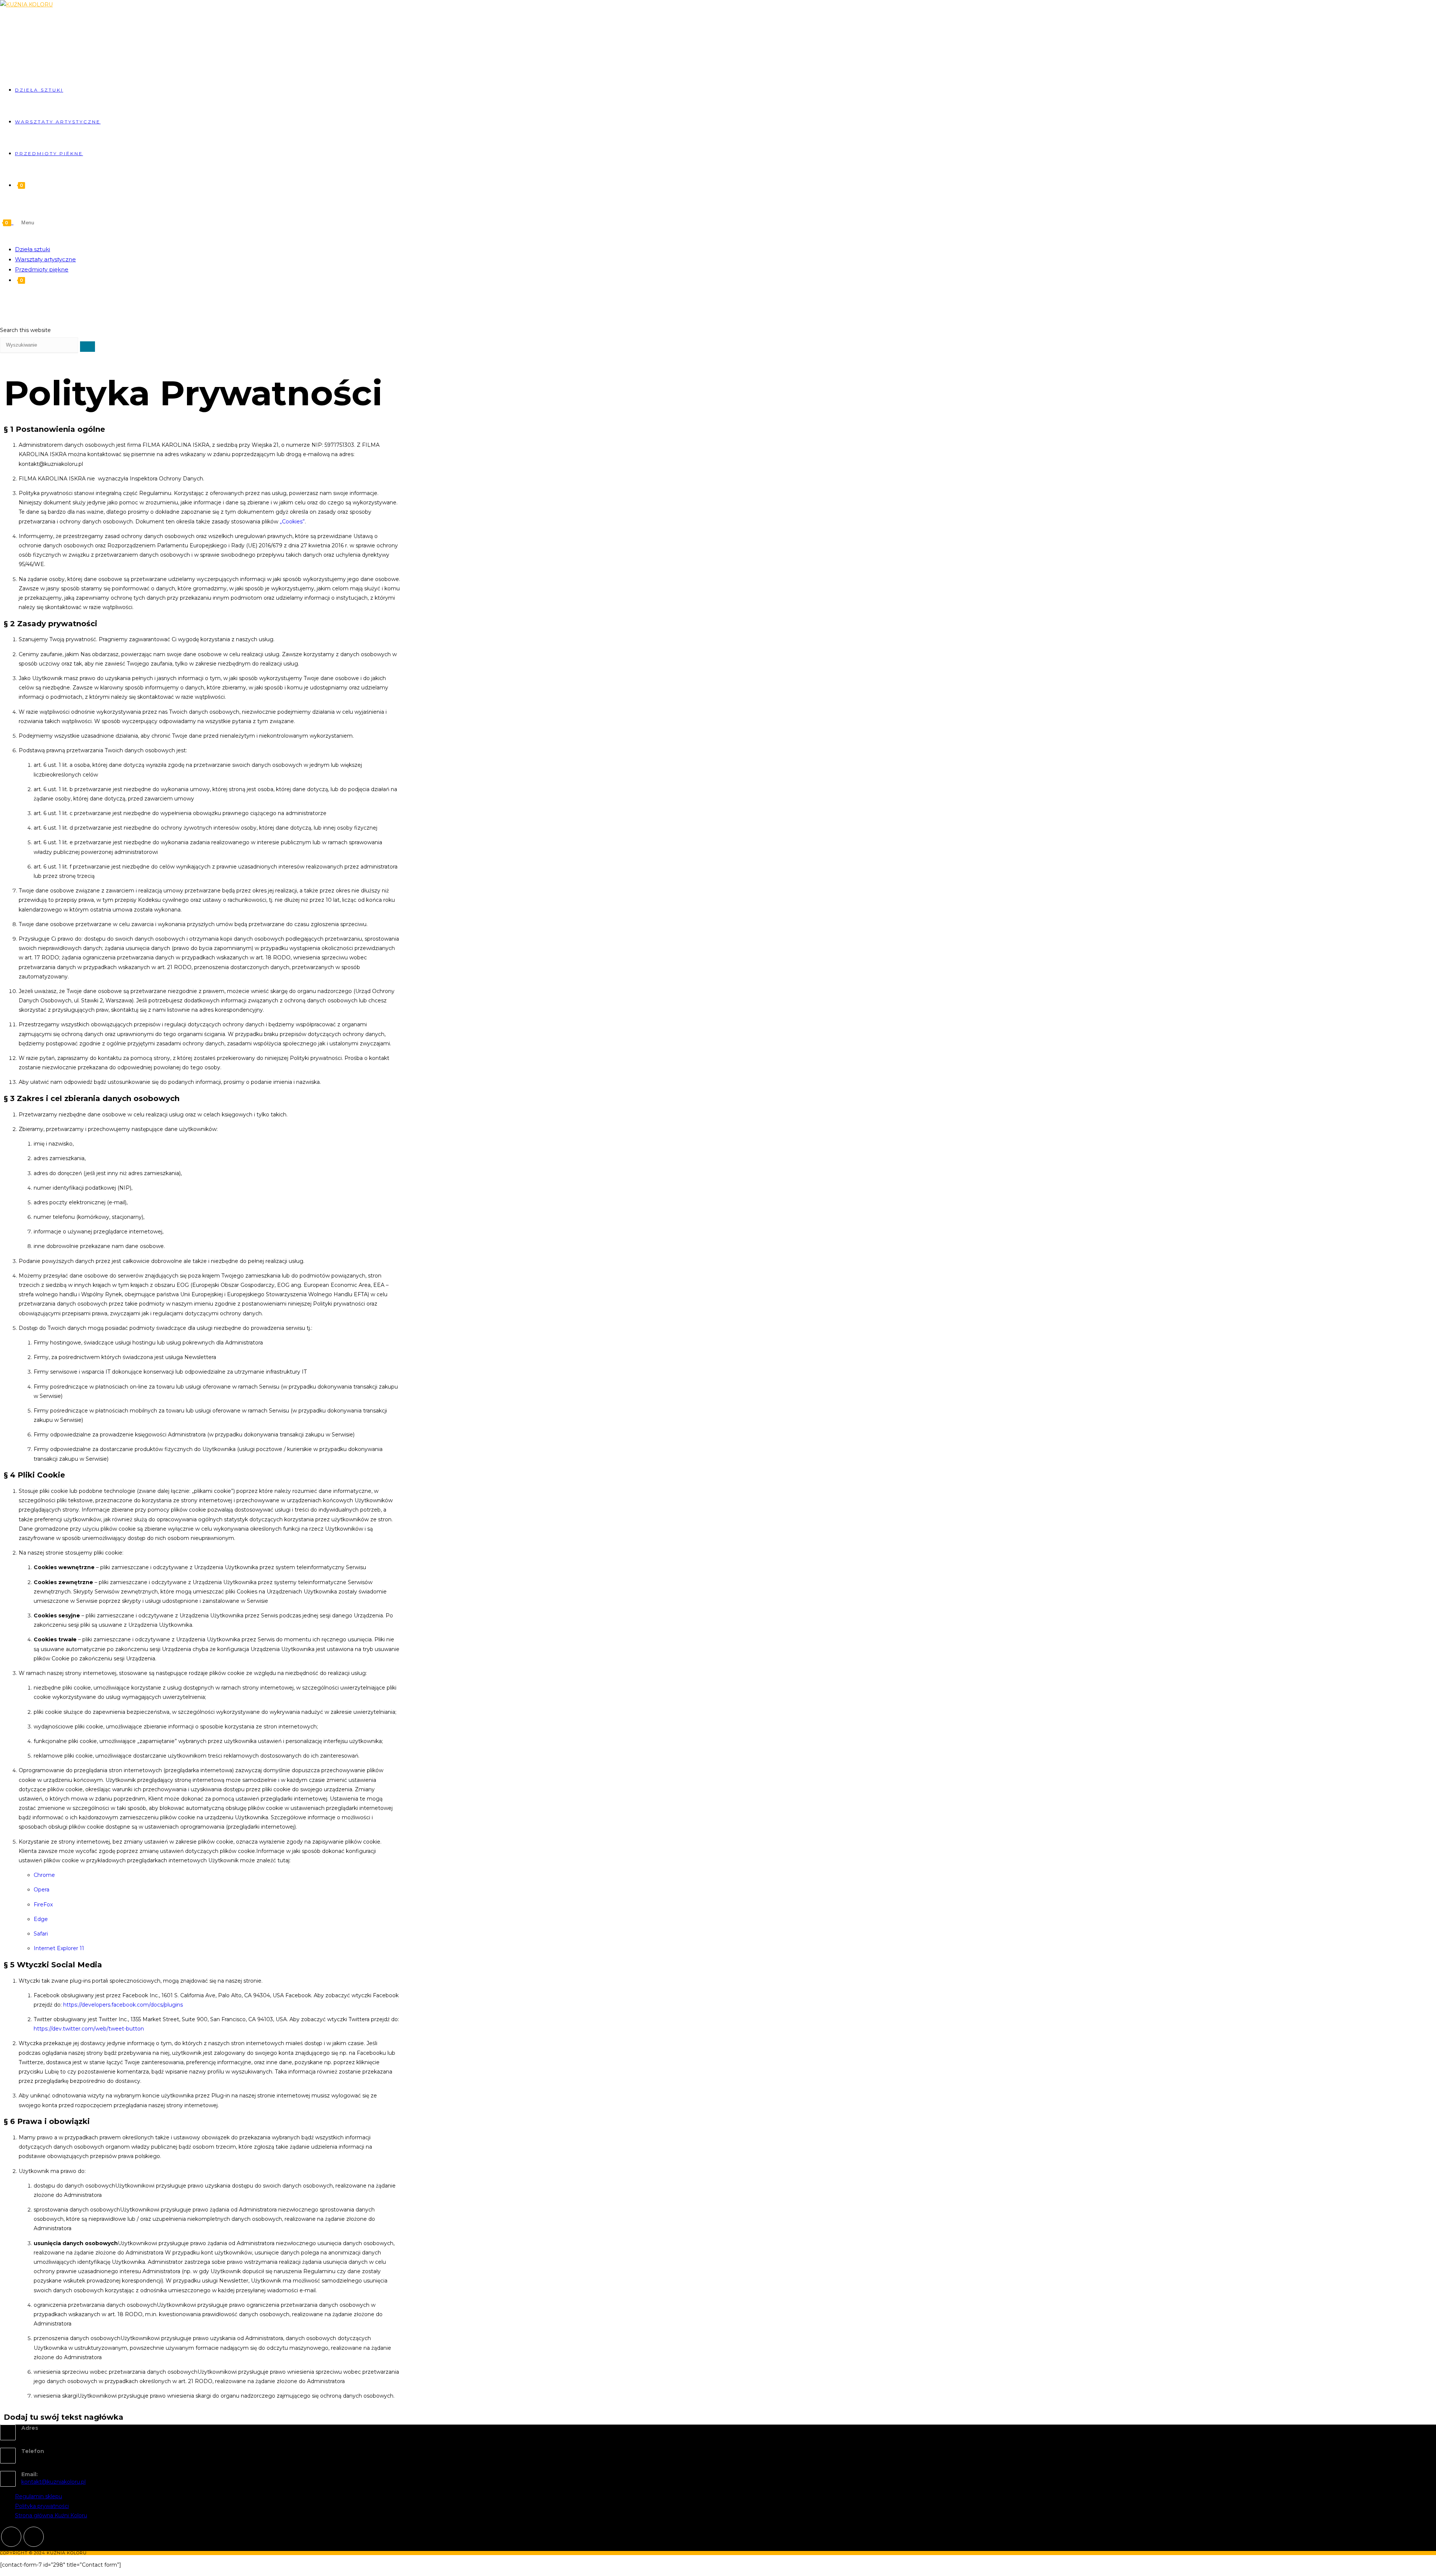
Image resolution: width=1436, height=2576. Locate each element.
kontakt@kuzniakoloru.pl (53, 2482)
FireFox (43, 1905)
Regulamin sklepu (39, 2496)
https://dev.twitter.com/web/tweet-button (89, 2029)
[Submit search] (88, 347)
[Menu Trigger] (1402, 7)
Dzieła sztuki (33, 249)
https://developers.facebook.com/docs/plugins (123, 2005)
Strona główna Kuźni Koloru (51, 2515)
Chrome (44, 1875)
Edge (41, 1919)
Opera (42, 1890)
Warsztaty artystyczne (45, 259)
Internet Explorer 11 (59, 1948)
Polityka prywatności (42, 2506)
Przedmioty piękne (42, 269)
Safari (41, 1934)
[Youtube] (34, 2537)
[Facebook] (11, 2537)
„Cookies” (292, 522)
